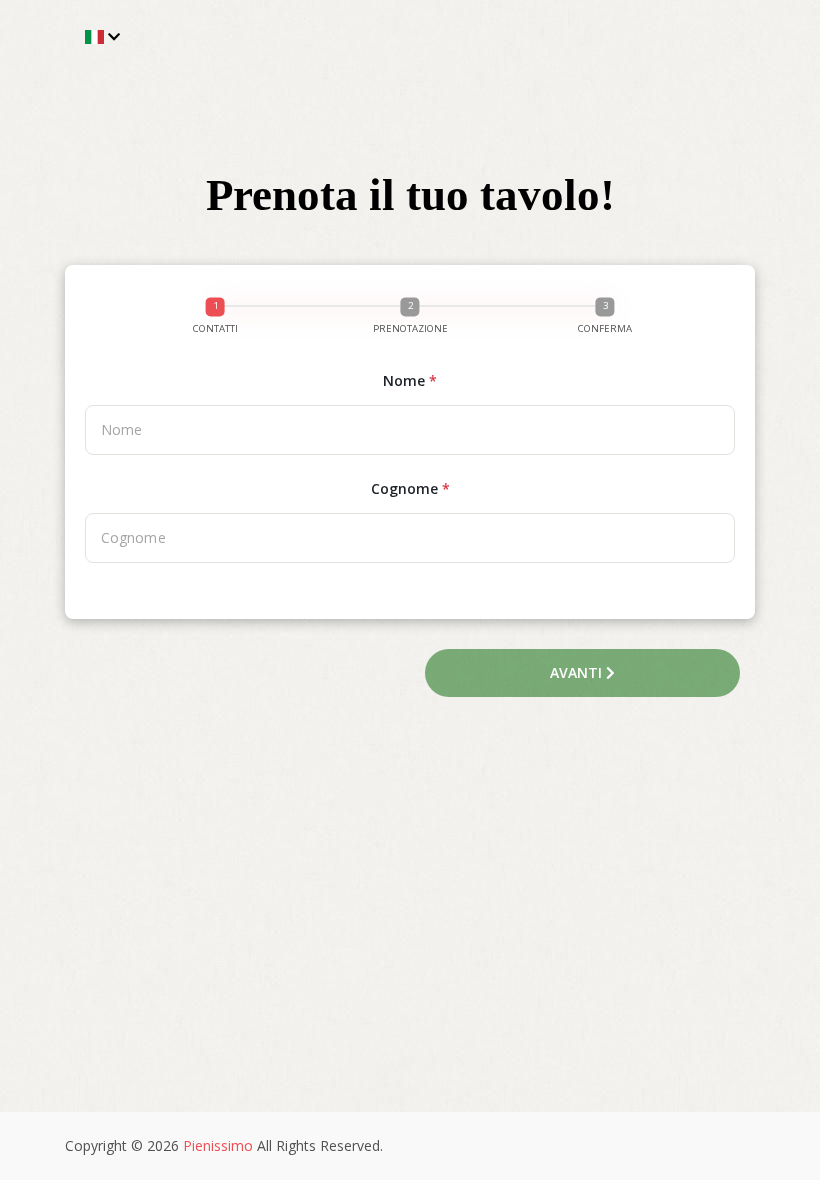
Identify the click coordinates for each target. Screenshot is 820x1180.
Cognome (410, 488)
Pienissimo (218, 1145)
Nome (410, 380)
